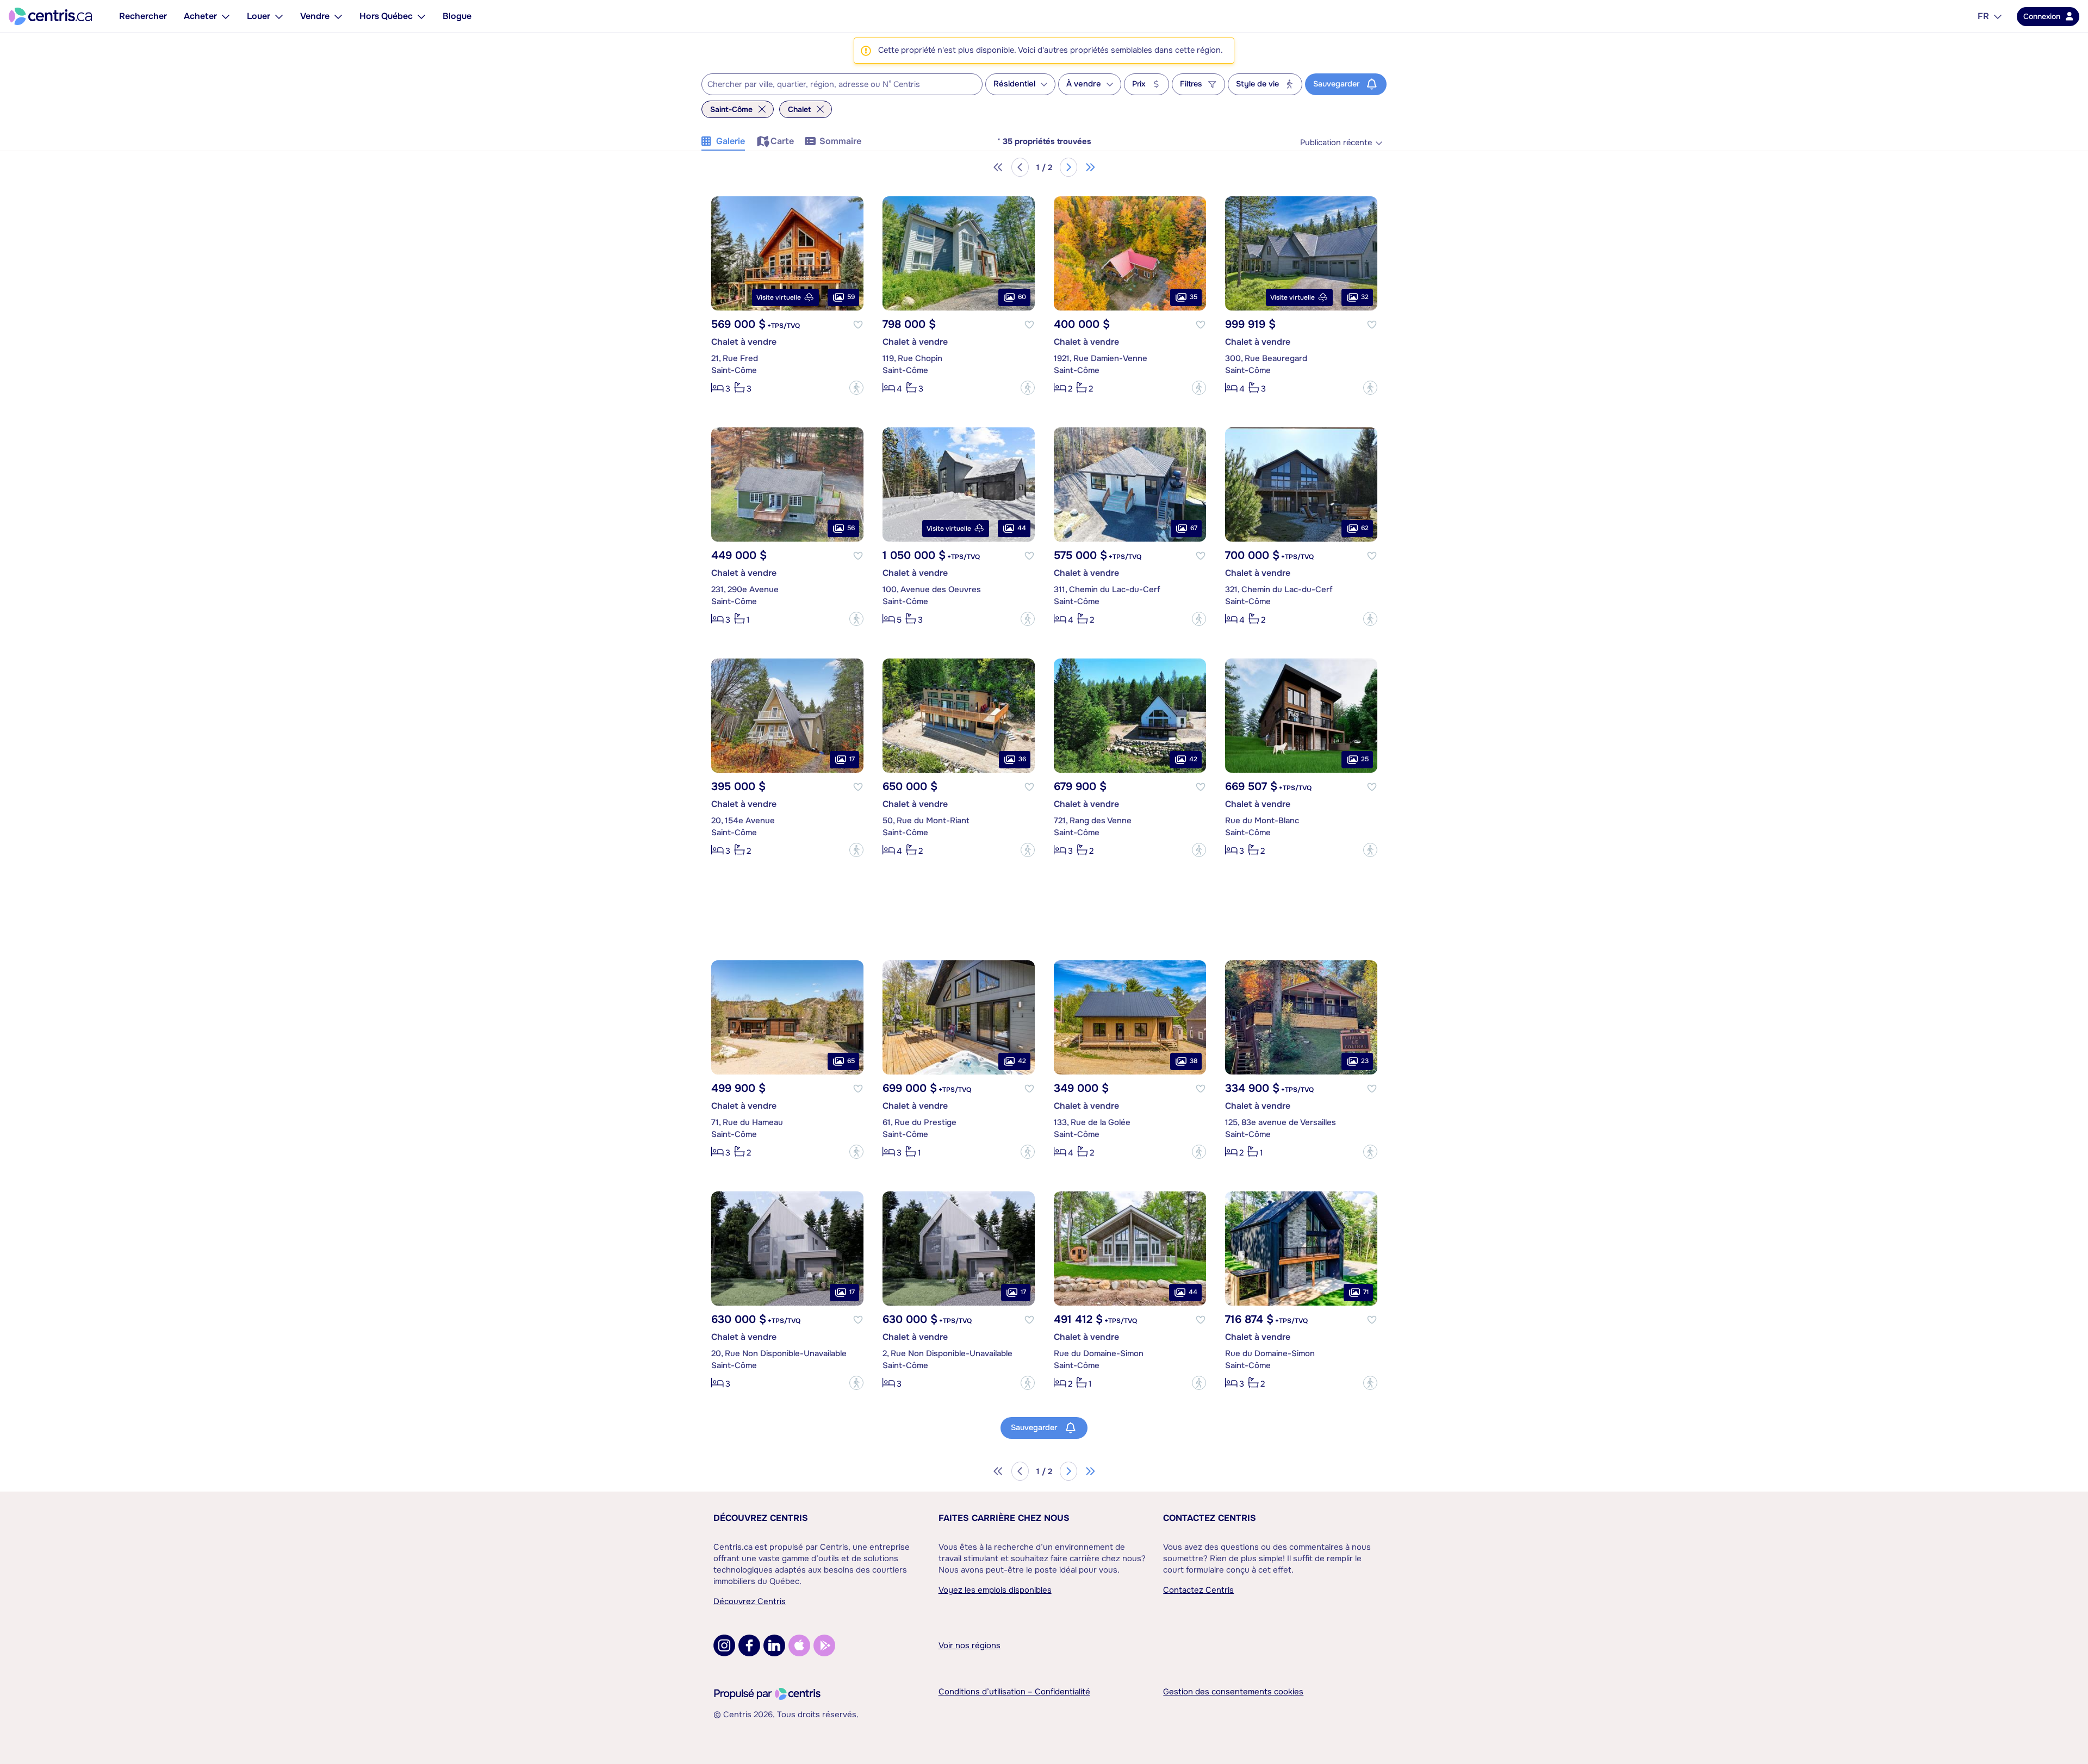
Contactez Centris (1210, 1518)
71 (1366, 1292)
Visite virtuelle (779, 297)
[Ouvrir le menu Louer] (279, 16)
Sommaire (840, 141)
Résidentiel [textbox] (1014, 84)
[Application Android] (824, 1645)
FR (1983, 16)
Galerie (731, 141)
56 (851, 528)
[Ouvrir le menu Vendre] (338, 16)
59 (851, 297)
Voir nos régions (970, 1645)
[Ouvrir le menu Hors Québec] (421, 16)
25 (1365, 759)
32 (1365, 297)
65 (851, 1061)
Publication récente (1336, 143)
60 (1022, 297)
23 (1365, 1061)
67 (1194, 528)
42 (1193, 759)
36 (1022, 759)
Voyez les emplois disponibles (995, 1590)
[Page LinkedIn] (774, 1645)
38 (1194, 1061)
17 (852, 759)
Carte (782, 141)
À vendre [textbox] (1084, 84)
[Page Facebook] (749, 1645)
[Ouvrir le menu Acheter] (226, 16)
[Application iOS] (799, 1645)
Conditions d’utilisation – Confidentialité (1014, 1692)
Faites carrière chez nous (1004, 1518)
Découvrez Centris (761, 1518)
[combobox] (842, 84)
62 (1365, 528)
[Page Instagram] (724, 1645)
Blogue (457, 16)
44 (1022, 528)
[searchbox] (835, 85)
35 (1194, 297)
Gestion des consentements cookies (1233, 1692)
